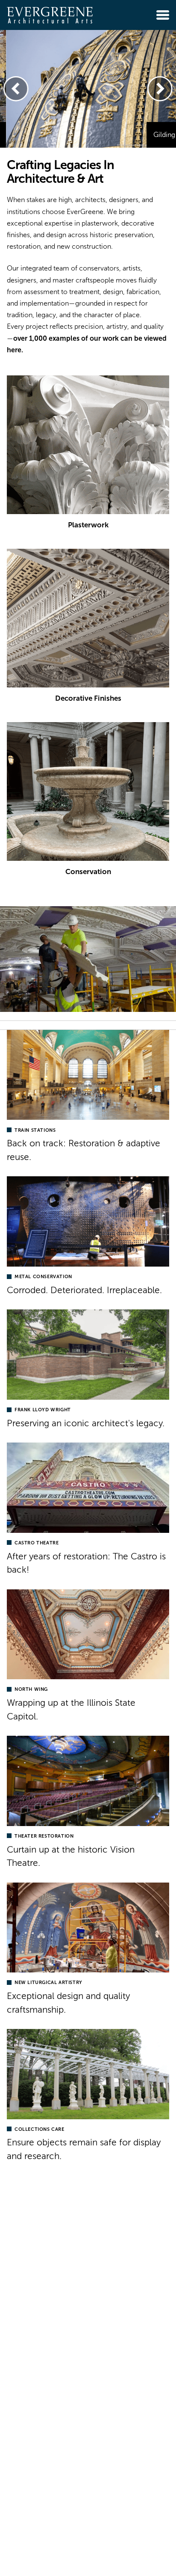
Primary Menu (163, 15)
